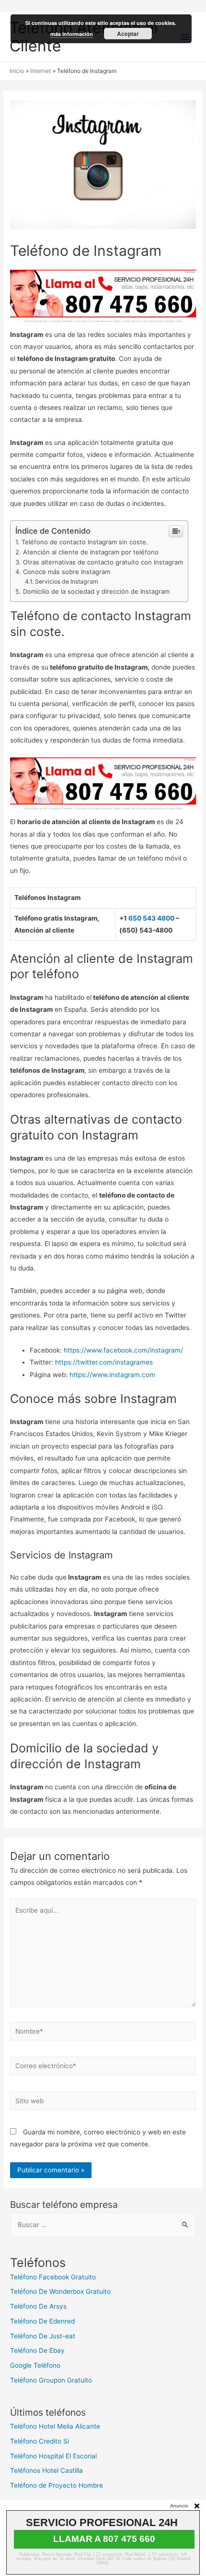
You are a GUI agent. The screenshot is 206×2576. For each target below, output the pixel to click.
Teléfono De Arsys (38, 2306)
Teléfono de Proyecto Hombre (57, 2485)
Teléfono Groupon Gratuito (51, 2380)
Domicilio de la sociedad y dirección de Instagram (96, 591)
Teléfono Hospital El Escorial (53, 2456)
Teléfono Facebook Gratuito (53, 2277)
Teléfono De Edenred (42, 2321)
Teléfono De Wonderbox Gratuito (60, 2291)
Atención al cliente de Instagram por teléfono (91, 552)
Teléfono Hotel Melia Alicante (55, 2426)
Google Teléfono (35, 2365)
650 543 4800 (151, 918)
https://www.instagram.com (112, 1375)
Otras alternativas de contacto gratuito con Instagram (103, 562)
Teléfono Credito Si (40, 2441)
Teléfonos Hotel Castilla (46, 2470)
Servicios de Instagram (67, 581)
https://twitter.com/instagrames (104, 1362)
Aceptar (128, 34)
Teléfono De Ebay (37, 2350)
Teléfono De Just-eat (43, 2336)
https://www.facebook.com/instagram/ (123, 1350)
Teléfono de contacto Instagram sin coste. (85, 542)
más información (72, 34)
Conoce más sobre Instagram (67, 572)
